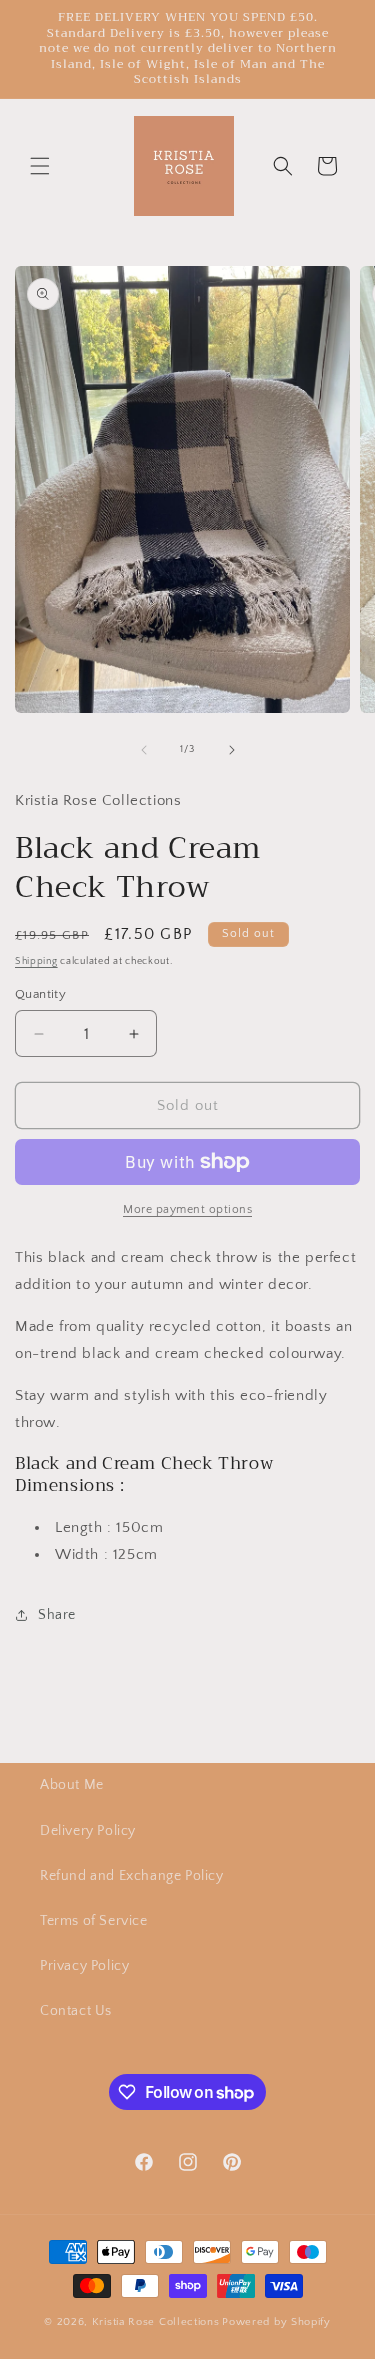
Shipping (36, 961)
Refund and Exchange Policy (132, 1876)
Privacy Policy (84, 1966)
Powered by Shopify (276, 2322)
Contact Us (76, 2011)
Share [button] (57, 1615)
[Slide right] (232, 750)
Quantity (40, 994)
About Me (72, 1785)
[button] (40, 166)
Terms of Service (94, 1921)
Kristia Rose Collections (156, 2322)
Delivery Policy (88, 1831)
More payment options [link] (187, 1209)
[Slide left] (144, 750)
